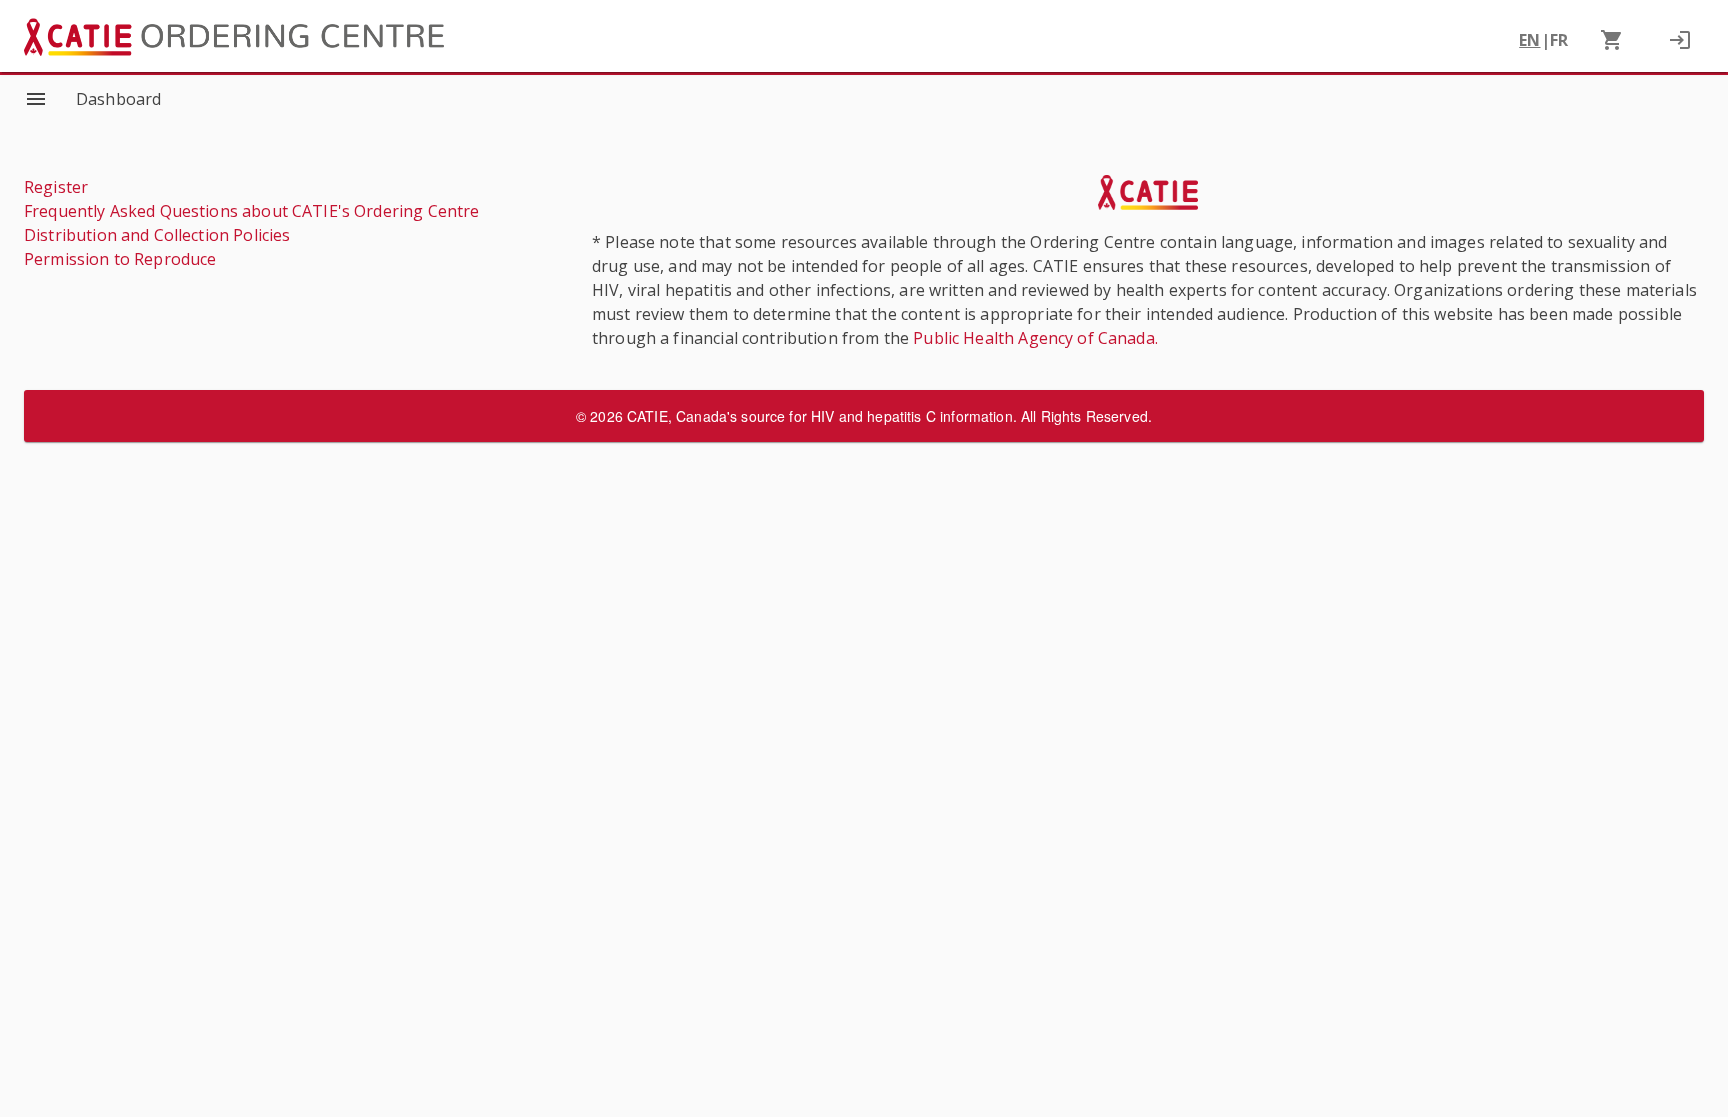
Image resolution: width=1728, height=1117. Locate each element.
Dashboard (118, 99)
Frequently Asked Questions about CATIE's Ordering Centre (251, 211)
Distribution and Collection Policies (157, 235)
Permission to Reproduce (120, 259)
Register (56, 187)
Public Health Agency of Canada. (1035, 338)
